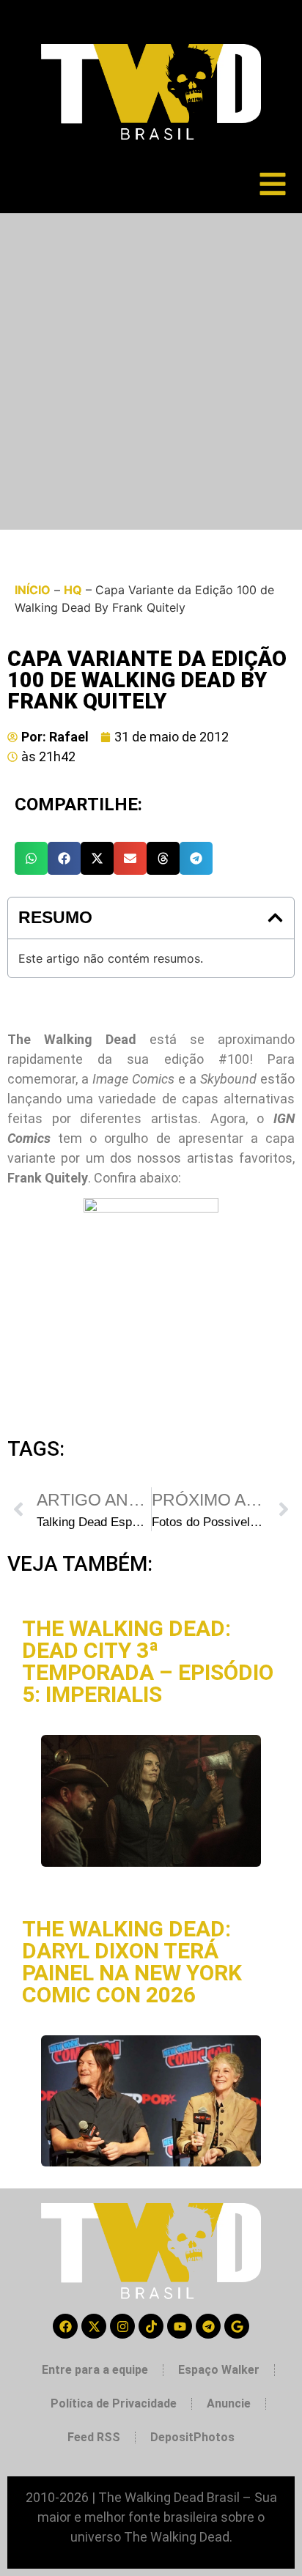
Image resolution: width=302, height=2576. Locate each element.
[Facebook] (65, 2326)
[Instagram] (122, 2326)
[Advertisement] (151, 371)
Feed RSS (94, 2437)
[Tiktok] (151, 2326)
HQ (73, 590)
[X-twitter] (94, 2326)
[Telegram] (208, 2326)
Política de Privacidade (114, 2403)
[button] (31, 858)
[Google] (237, 2326)
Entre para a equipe (95, 2370)
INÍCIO (33, 590)
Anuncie (229, 2403)
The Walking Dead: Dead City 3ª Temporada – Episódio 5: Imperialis (148, 1661)
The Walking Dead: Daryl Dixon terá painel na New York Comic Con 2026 (132, 1962)
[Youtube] (180, 2326)
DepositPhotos (192, 2437)
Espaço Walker (219, 2370)
